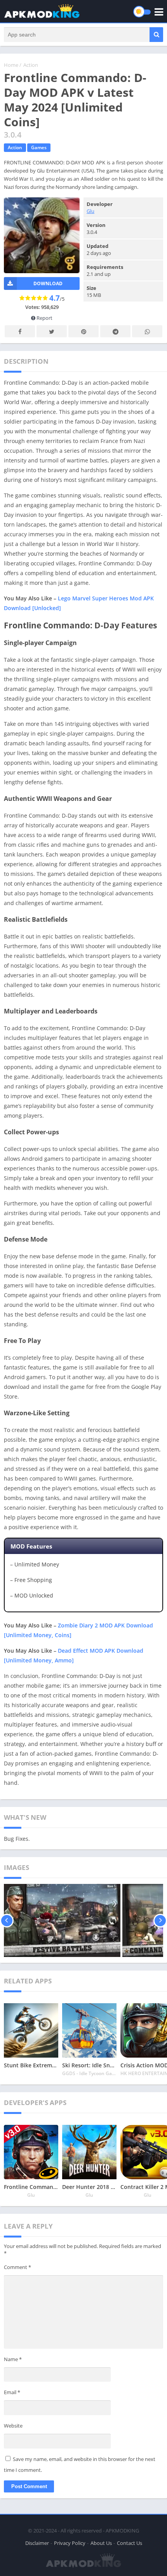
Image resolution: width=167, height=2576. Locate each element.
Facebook (20, 331)
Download (48, 283)
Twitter (52, 331)
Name (13, 2359)
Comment (17, 2267)
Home (11, 65)
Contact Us (130, 2543)
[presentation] (7, 1920)
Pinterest (83, 331)
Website (13, 2426)
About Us (101, 2543)
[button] (156, 35)
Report (44, 318)
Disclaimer (37, 2543)
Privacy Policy (70, 2543)
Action (31, 65)
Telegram (115, 331)
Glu (90, 211)
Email (12, 2392)
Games (39, 147)
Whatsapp (147, 331)
